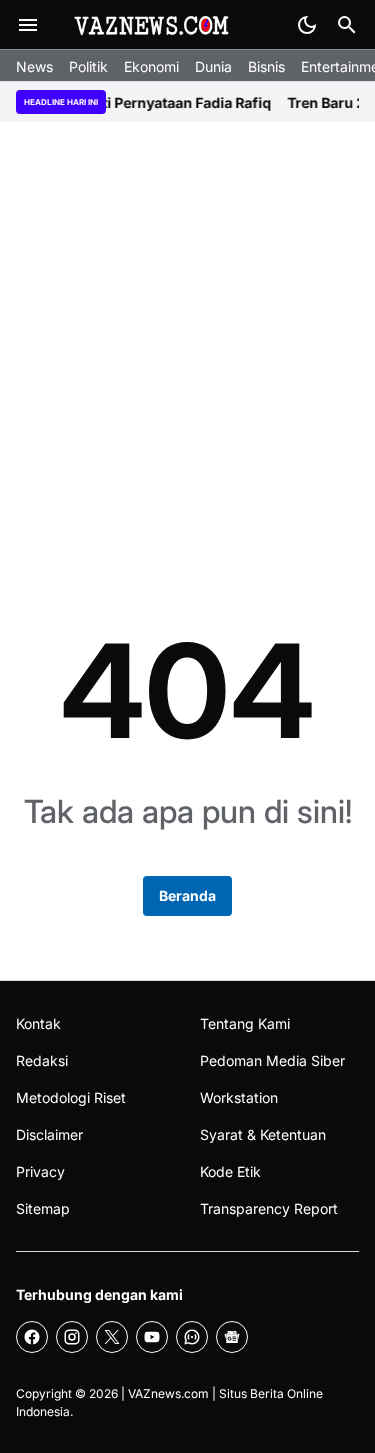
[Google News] (232, 1337)
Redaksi (42, 1060)
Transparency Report (269, 1208)
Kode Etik (230, 1171)
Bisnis (266, 66)
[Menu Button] (28, 25)
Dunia (213, 66)
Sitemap (43, 1208)
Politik (88, 66)
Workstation (239, 1097)
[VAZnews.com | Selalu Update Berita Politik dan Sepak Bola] (153, 25)
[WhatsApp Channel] (192, 1337)
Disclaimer (49, 1134)
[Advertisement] (187, 341)
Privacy (40, 1171)
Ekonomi (151, 66)
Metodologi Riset (71, 1097)
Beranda (187, 895)
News (34, 66)
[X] (112, 1337)
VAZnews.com (168, 1393)
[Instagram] (72, 1337)
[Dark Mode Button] (307, 25)
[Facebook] (32, 1337)
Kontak (38, 1023)
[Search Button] (347, 25)
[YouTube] (152, 1337)
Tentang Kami (245, 1023)
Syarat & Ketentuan (263, 1134)
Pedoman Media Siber (272, 1060)
